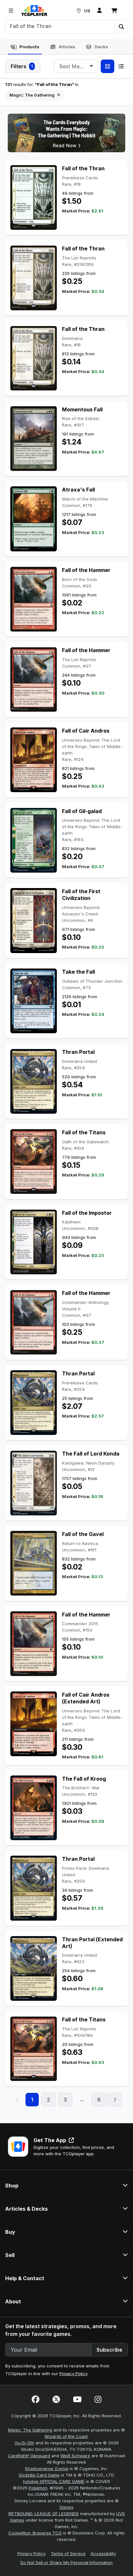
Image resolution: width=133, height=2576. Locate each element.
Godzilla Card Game (39, 2475)
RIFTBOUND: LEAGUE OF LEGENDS (44, 2514)
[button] (121, 27)
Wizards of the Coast (66, 2436)
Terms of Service (68, 2553)
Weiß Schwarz (75, 2456)
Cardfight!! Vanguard (29, 2456)
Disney (66, 2507)
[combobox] (76, 66)
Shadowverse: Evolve (47, 2468)
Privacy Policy (73, 2374)
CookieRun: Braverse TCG (35, 2533)
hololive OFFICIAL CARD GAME (54, 2481)
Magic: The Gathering (30, 2430)
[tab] (25, 47)
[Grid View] (107, 66)
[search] (60, 26)
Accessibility (103, 2553)
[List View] (121, 66)
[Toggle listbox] (91, 66)
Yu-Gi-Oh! (24, 2443)
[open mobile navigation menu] (11, 11)
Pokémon (38, 2488)
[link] (34, 11)
